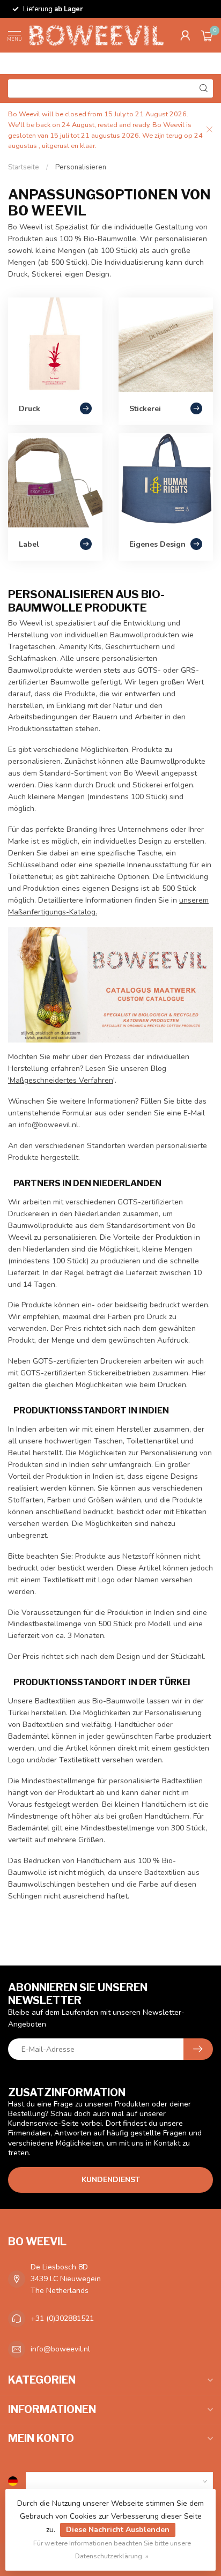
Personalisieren (81, 167)
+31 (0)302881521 (62, 2318)
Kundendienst (111, 2180)
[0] (207, 35)
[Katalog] (110, 984)
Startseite (24, 167)
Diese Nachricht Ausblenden (118, 2530)
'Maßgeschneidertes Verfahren (61, 1080)
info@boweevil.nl (60, 2349)
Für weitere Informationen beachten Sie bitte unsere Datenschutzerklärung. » (112, 2549)
